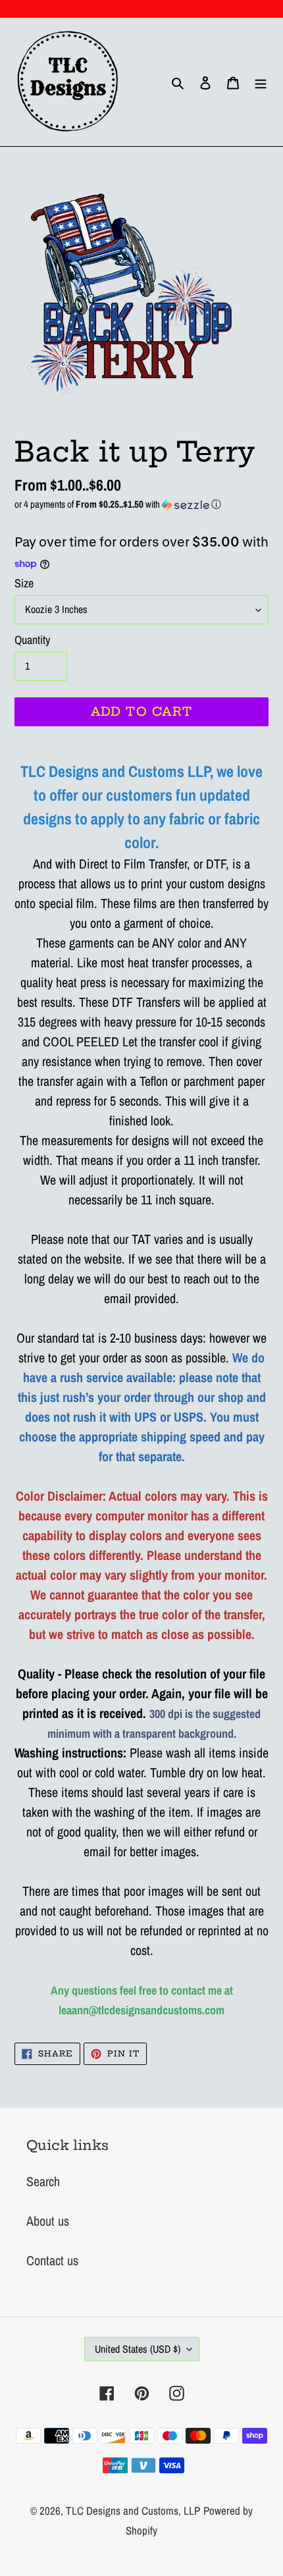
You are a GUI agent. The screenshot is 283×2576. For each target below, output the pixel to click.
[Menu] (261, 82)
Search (43, 2181)
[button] (141, 504)
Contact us (52, 2260)
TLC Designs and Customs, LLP (133, 2510)
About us (48, 2221)
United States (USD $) (138, 2349)
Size (24, 583)
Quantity (32, 640)
